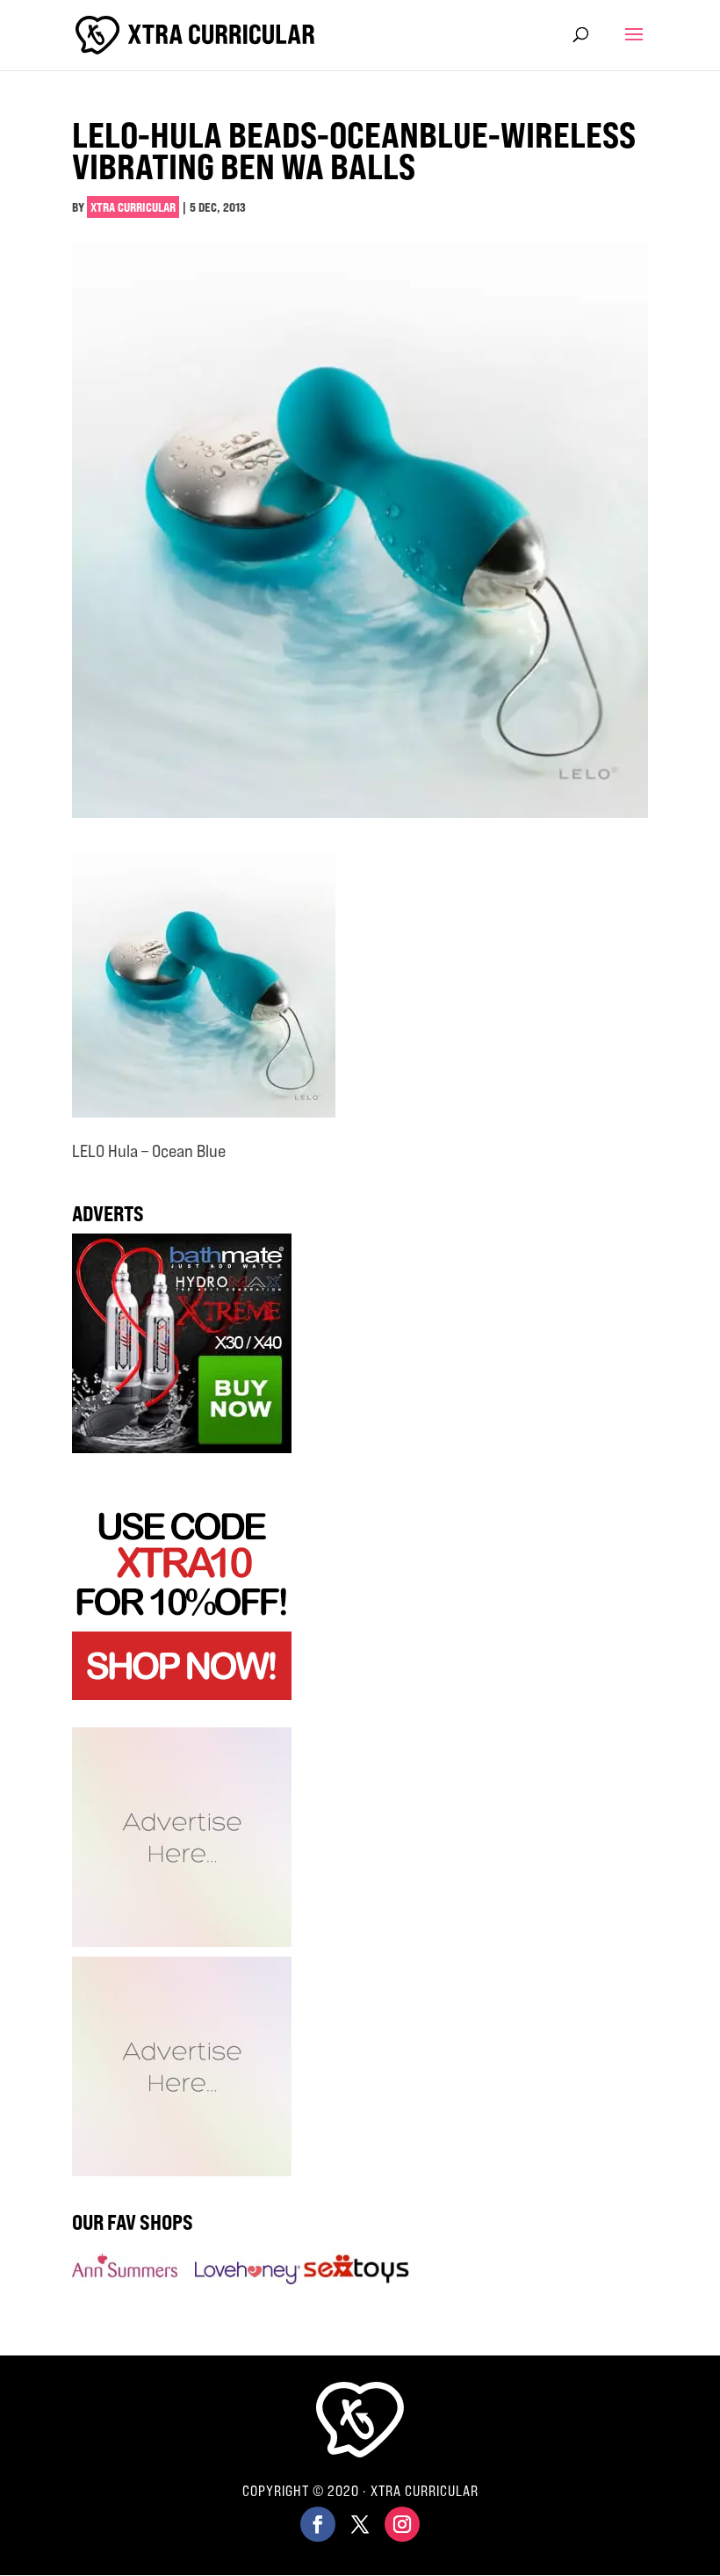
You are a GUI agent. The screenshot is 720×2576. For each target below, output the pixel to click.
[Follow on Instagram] (402, 2524)
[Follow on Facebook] (318, 2524)
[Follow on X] (360, 2524)
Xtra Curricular (133, 207)
